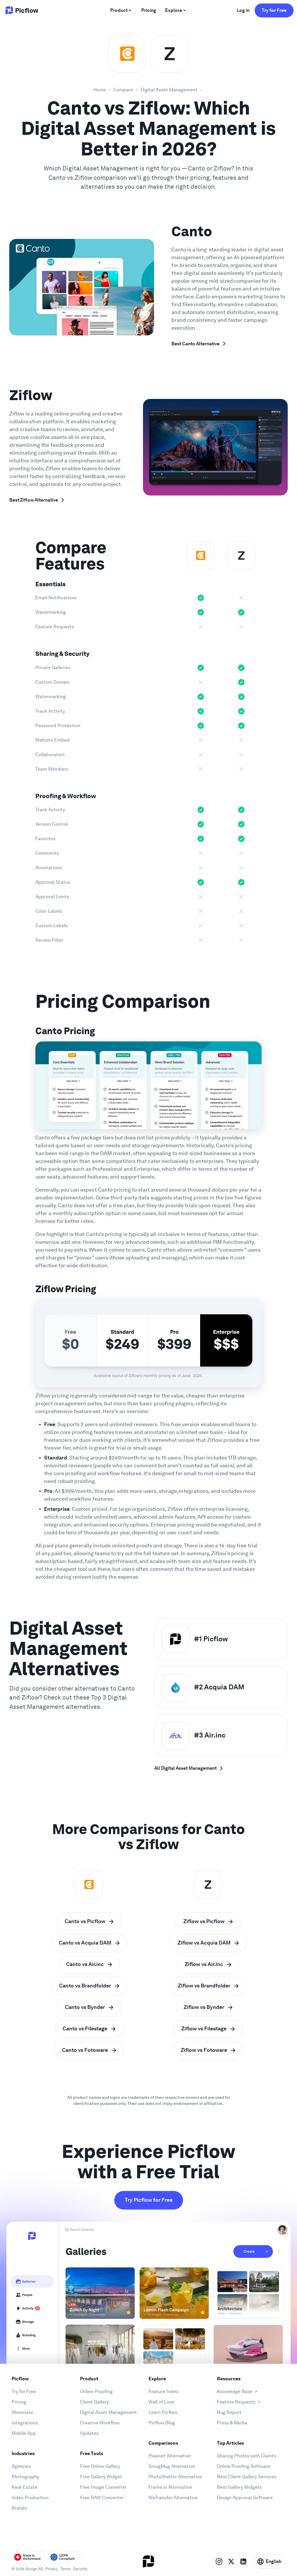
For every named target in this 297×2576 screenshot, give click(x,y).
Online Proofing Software (244, 2466)
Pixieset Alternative (170, 2456)
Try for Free (274, 10)
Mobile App (24, 2433)
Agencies (21, 2466)
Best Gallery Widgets (239, 2487)
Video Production (30, 2498)
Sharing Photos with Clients (247, 2456)
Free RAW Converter (102, 2498)
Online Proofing (96, 2391)
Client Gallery (94, 2402)
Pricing (19, 2402)
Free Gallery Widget (101, 2477)
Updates (89, 2433)
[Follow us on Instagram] (219, 2562)
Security (80, 2569)
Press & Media (232, 2423)
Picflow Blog (162, 2423)
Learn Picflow (163, 2412)
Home (100, 90)
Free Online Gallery (100, 2466)
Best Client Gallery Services (247, 2477)
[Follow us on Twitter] (231, 2562)
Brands (19, 2508)
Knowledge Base (235, 2391)
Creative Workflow (100, 2423)
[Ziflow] (170, 54)
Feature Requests (236, 2402)
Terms (66, 2569)
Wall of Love (161, 2402)
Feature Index (163, 2391)
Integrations (25, 2423)
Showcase (22, 2412)
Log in (243, 10)
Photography (25, 2477)
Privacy (52, 2569)
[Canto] (127, 54)
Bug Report (229, 2412)
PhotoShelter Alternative (175, 2477)
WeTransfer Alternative (173, 2498)
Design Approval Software (245, 2498)
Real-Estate (25, 2487)
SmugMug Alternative (172, 2466)
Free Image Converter (103, 2487)
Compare (123, 90)
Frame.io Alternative (170, 2487)
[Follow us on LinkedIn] (243, 2562)
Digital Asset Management (169, 90)
